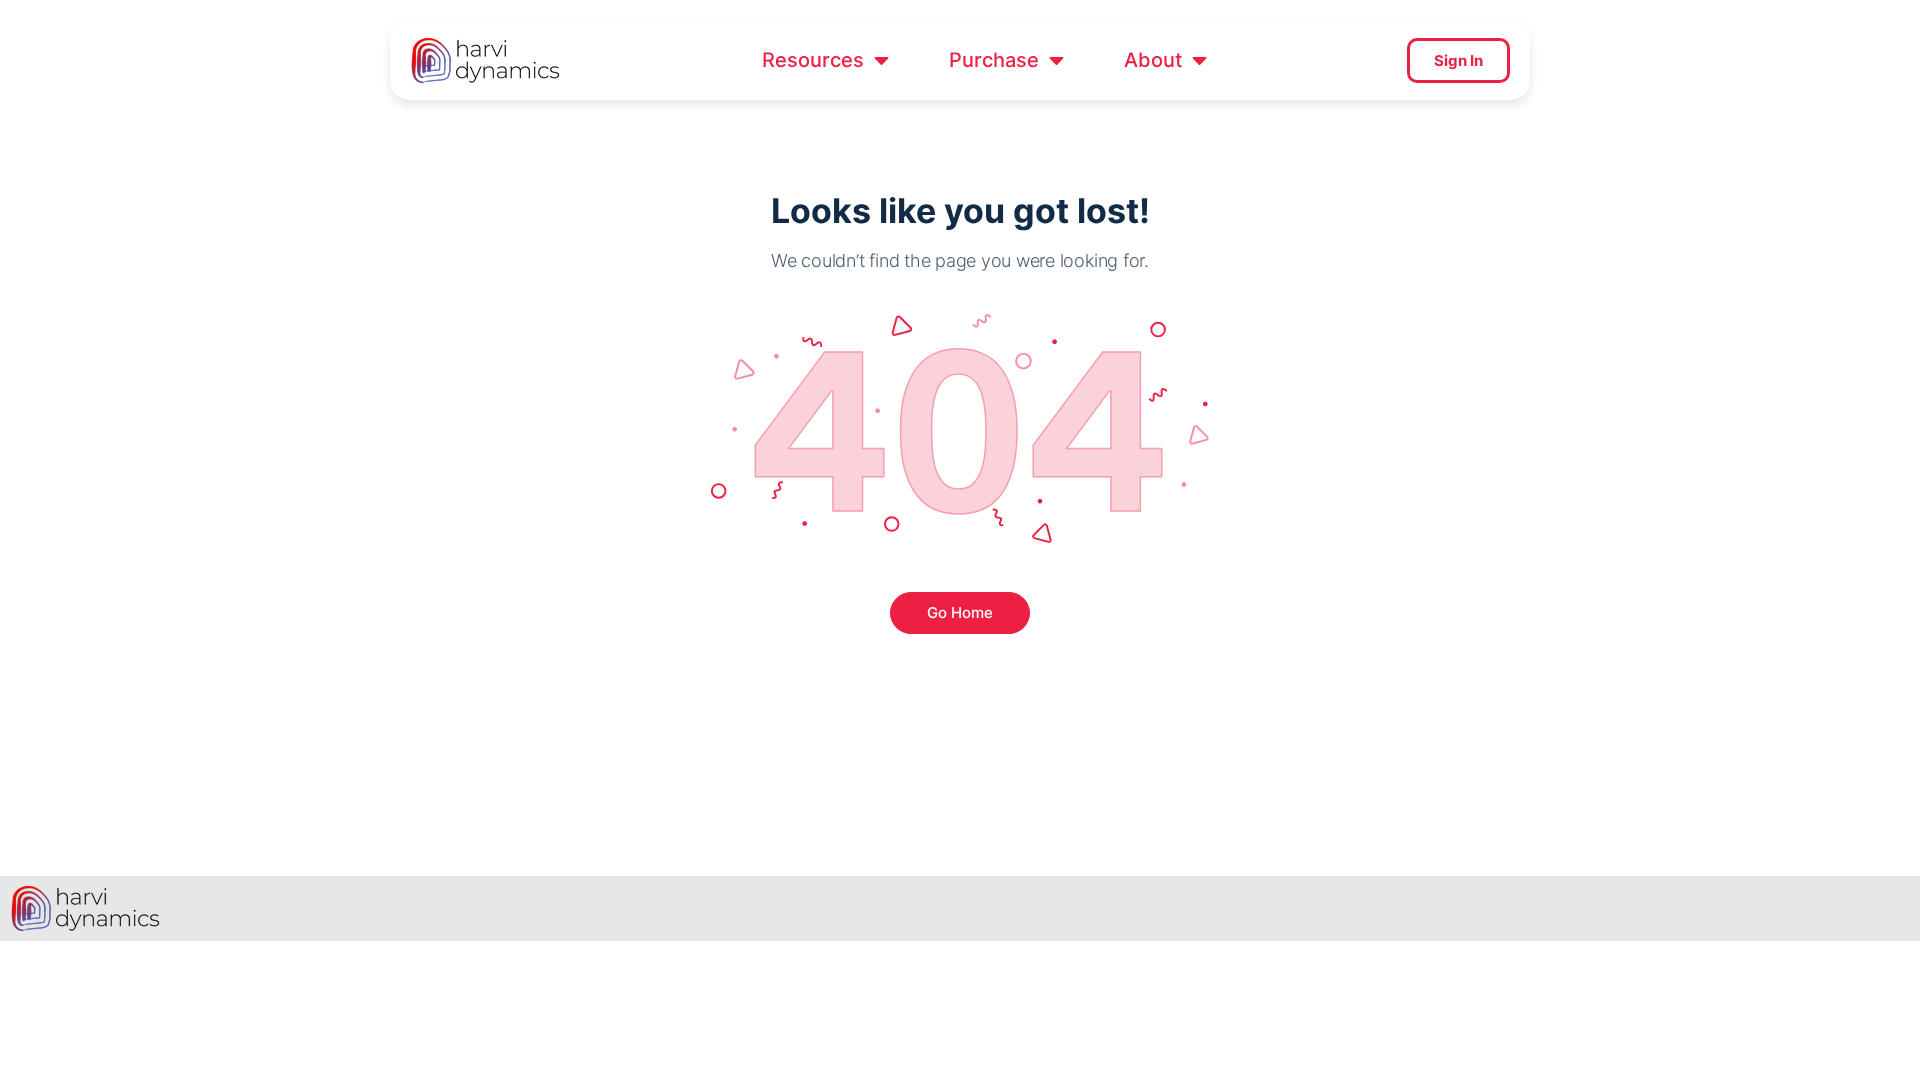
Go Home (960, 612)
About (1153, 60)
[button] (825, 60)
